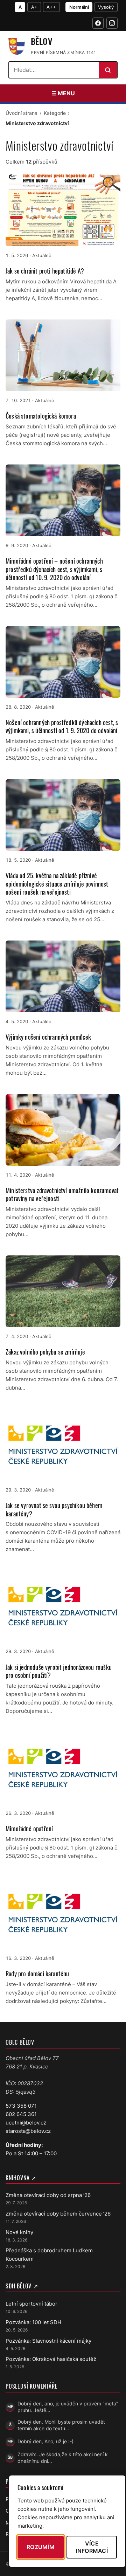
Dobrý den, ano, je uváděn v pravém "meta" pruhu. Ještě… (68, 2407)
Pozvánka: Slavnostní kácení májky (48, 2341)
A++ (51, 7)
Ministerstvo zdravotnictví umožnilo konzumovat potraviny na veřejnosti (62, 1194)
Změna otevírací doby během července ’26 (58, 2214)
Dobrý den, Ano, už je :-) (45, 2441)
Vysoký (106, 7)
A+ (34, 7)
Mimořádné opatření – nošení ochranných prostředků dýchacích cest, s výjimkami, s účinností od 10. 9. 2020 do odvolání (54, 569)
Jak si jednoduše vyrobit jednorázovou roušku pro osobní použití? (59, 1671)
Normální (79, 7)
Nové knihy (19, 2232)
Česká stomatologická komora (41, 416)
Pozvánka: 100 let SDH (33, 2322)
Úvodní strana (22, 113)
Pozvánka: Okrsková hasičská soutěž (51, 2359)
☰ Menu (63, 93)
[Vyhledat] (108, 70)
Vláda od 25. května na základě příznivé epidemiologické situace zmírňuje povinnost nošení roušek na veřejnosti (57, 884)
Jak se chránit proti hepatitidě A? (45, 271)
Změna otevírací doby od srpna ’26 (48, 2195)
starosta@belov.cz (28, 2131)
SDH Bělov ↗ (22, 2286)
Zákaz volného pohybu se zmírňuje (45, 1352)
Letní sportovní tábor (31, 2304)
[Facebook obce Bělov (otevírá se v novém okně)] (98, 23)
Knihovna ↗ (21, 2178)
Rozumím (41, 2547)
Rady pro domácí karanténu (37, 1974)
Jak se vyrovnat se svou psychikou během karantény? (54, 1509)
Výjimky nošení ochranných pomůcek (48, 1037)
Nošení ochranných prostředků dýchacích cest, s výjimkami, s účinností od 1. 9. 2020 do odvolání (62, 726)
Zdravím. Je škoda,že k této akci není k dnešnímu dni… (63, 2458)
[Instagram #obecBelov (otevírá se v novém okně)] (112, 23)
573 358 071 (21, 2106)
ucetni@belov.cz (26, 2123)
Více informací (92, 2547)
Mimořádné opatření (29, 1828)
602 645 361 (21, 2114)
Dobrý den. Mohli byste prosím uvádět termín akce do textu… (61, 2425)
